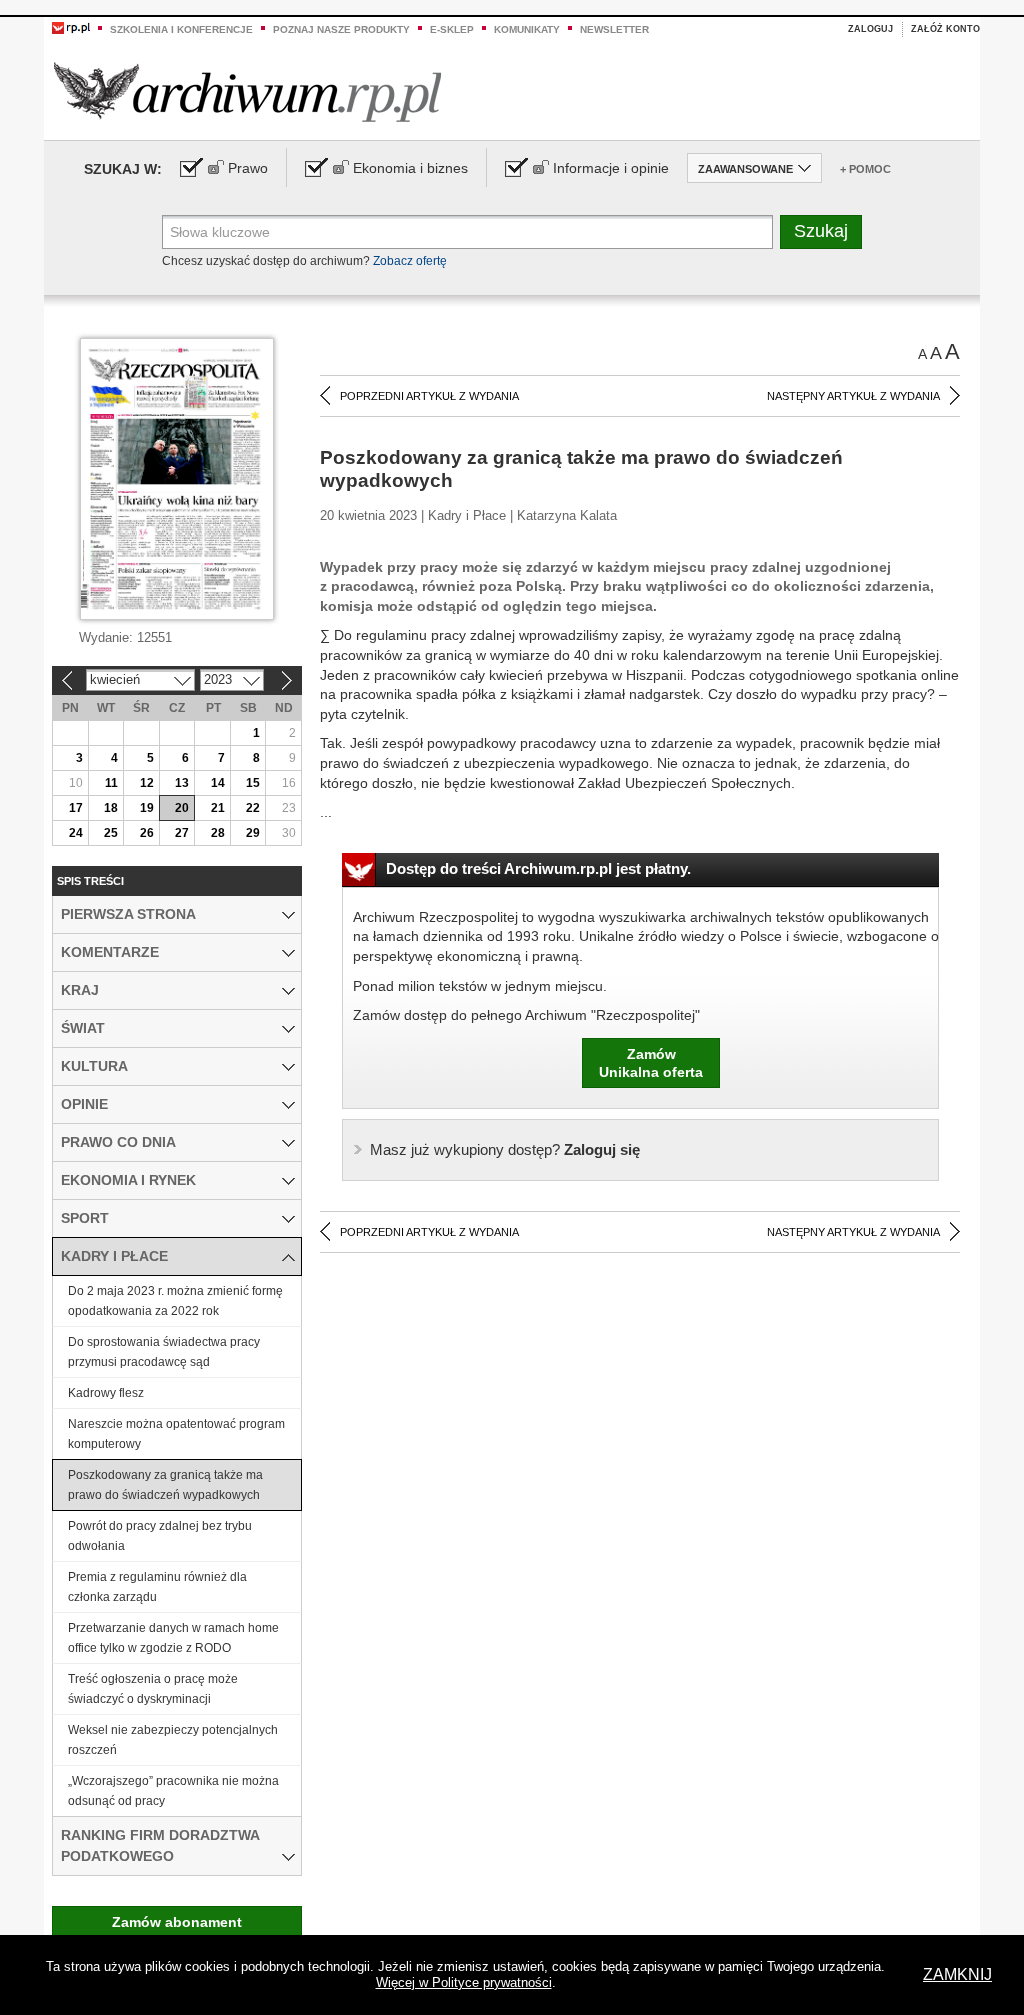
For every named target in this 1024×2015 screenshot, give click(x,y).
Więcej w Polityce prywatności (464, 1982)
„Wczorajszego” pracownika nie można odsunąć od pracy (173, 1791)
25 (111, 833)
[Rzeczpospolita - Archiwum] (247, 91)
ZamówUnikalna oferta (651, 1063)
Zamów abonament (177, 1922)
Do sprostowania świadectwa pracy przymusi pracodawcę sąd (164, 1352)
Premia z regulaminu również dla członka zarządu (157, 1587)
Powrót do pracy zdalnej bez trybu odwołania (160, 1536)
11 (111, 783)
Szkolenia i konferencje (181, 29)
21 (218, 808)
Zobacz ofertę (410, 261)
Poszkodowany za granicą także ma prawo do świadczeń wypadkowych (165, 1485)
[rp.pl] (71, 27)
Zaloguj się (505, 1149)
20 (182, 808)
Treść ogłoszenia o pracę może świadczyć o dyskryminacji (153, 1689)
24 (76, 833)
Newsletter (614, 29)
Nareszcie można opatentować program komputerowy (176, 1434)
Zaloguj (870, 29)
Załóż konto (945, 29)
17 (76, 808)
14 (218, 783)
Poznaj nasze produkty (341, 29)
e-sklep (452, 29)
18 (111, 808)
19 (147, 808)
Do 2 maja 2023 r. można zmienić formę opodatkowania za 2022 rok (175, 1301)
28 (218, 833)
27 (182, 833)
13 (182, 783)
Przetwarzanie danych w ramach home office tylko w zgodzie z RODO (173, 1638)
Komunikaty (527, 29)
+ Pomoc (865, 169)
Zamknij (957, 1974)
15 (253, 783)
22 (253, 808)
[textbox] (467, 232)
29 (253, 833)
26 (147, 833)
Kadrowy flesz (106, 1393)
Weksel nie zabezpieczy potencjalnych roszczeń (173, 1740)
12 (147, 783)
